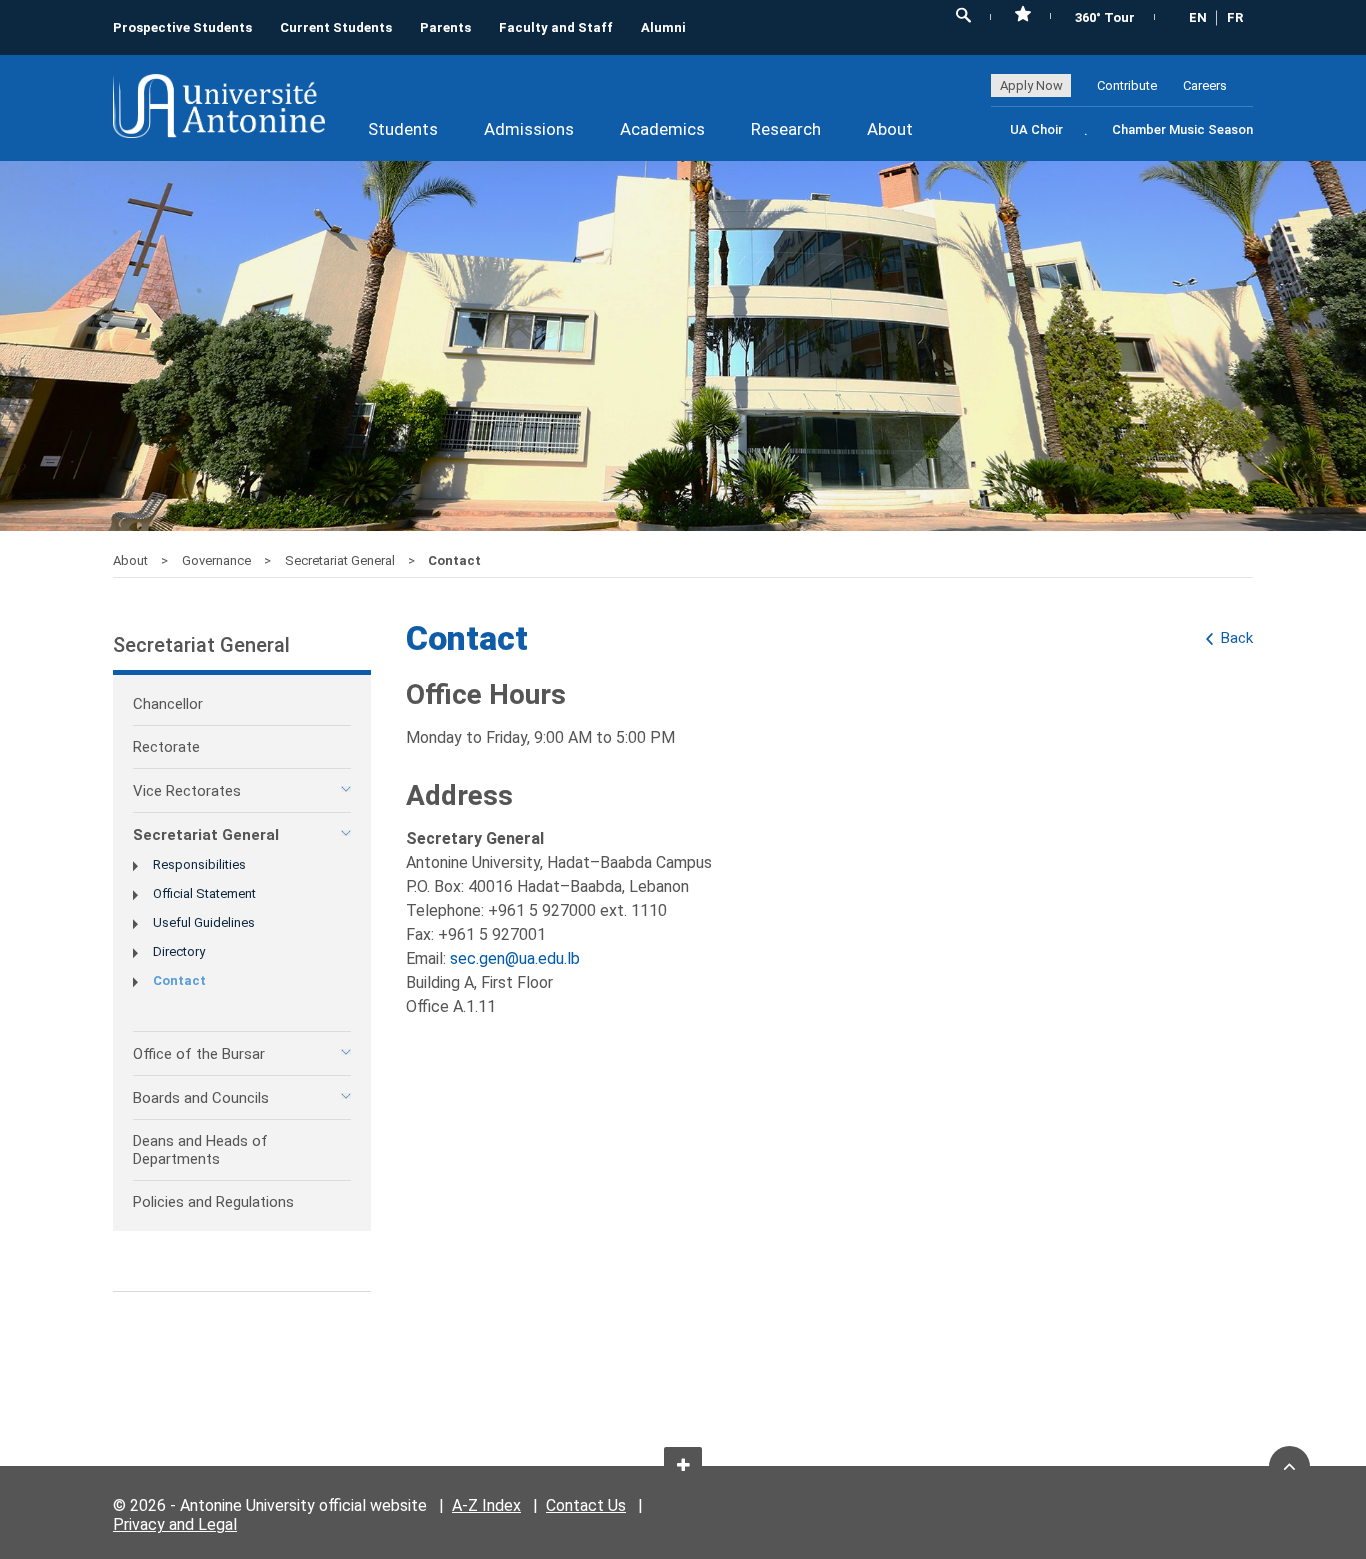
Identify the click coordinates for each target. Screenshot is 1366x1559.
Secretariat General (341, 560)
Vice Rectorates (187, 791)
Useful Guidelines (204, 922)
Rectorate (166, 747)
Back (1237, 638)
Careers (1205, 85)
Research (786, 129)
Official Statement (204, 893)
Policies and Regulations (213, 1202)
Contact (179, 980)
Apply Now (1031, 85)
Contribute (1127, 85)
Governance (218, 560)
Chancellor (168, 704)
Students (403, 129)
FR (1235, 17)
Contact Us (586, 1505)
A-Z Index (486, 1505)
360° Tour (1105, 17)
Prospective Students (182, 27)
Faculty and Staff (556, 27)
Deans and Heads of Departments (200, 1150)
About (890, 129)
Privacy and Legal (175, 1524)
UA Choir (1036, 129)
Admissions (529, 129)
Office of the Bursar (199, 1054)
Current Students (336, 27)
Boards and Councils (201, 1098)
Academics (662, 129)
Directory (179, 951)
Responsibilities (199, 864)
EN (1198, 17)
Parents (445, 27)
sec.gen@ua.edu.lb (515, 958)
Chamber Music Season (1182, 129)
